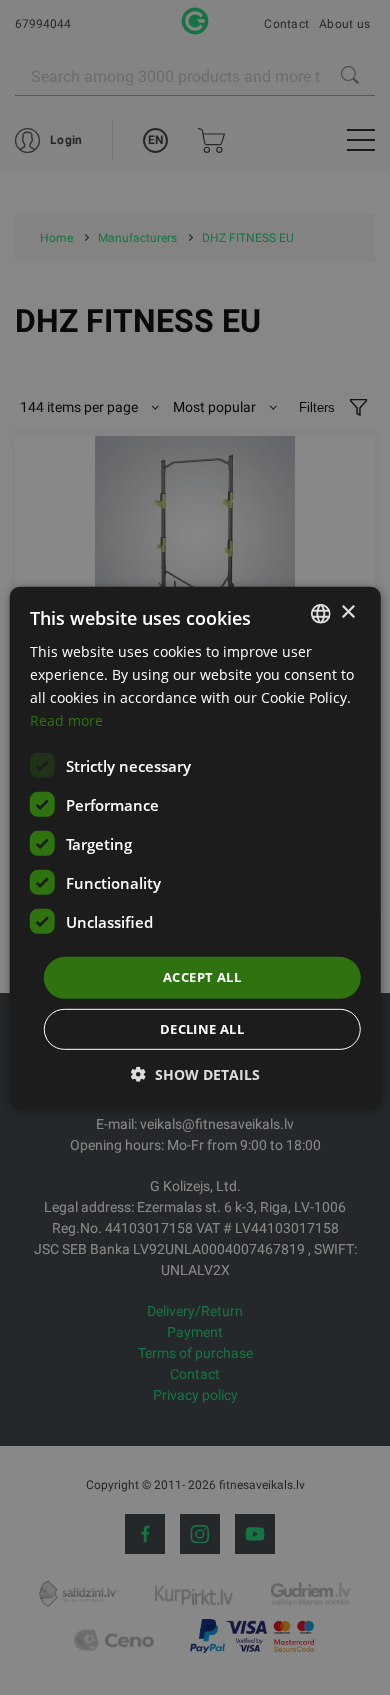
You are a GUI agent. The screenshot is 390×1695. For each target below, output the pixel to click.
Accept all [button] (202, 977)
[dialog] (195, 847)
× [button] (347, 612)
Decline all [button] (202, 1029)
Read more (66, 720)
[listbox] (320, 613)
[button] (195, 1074)
